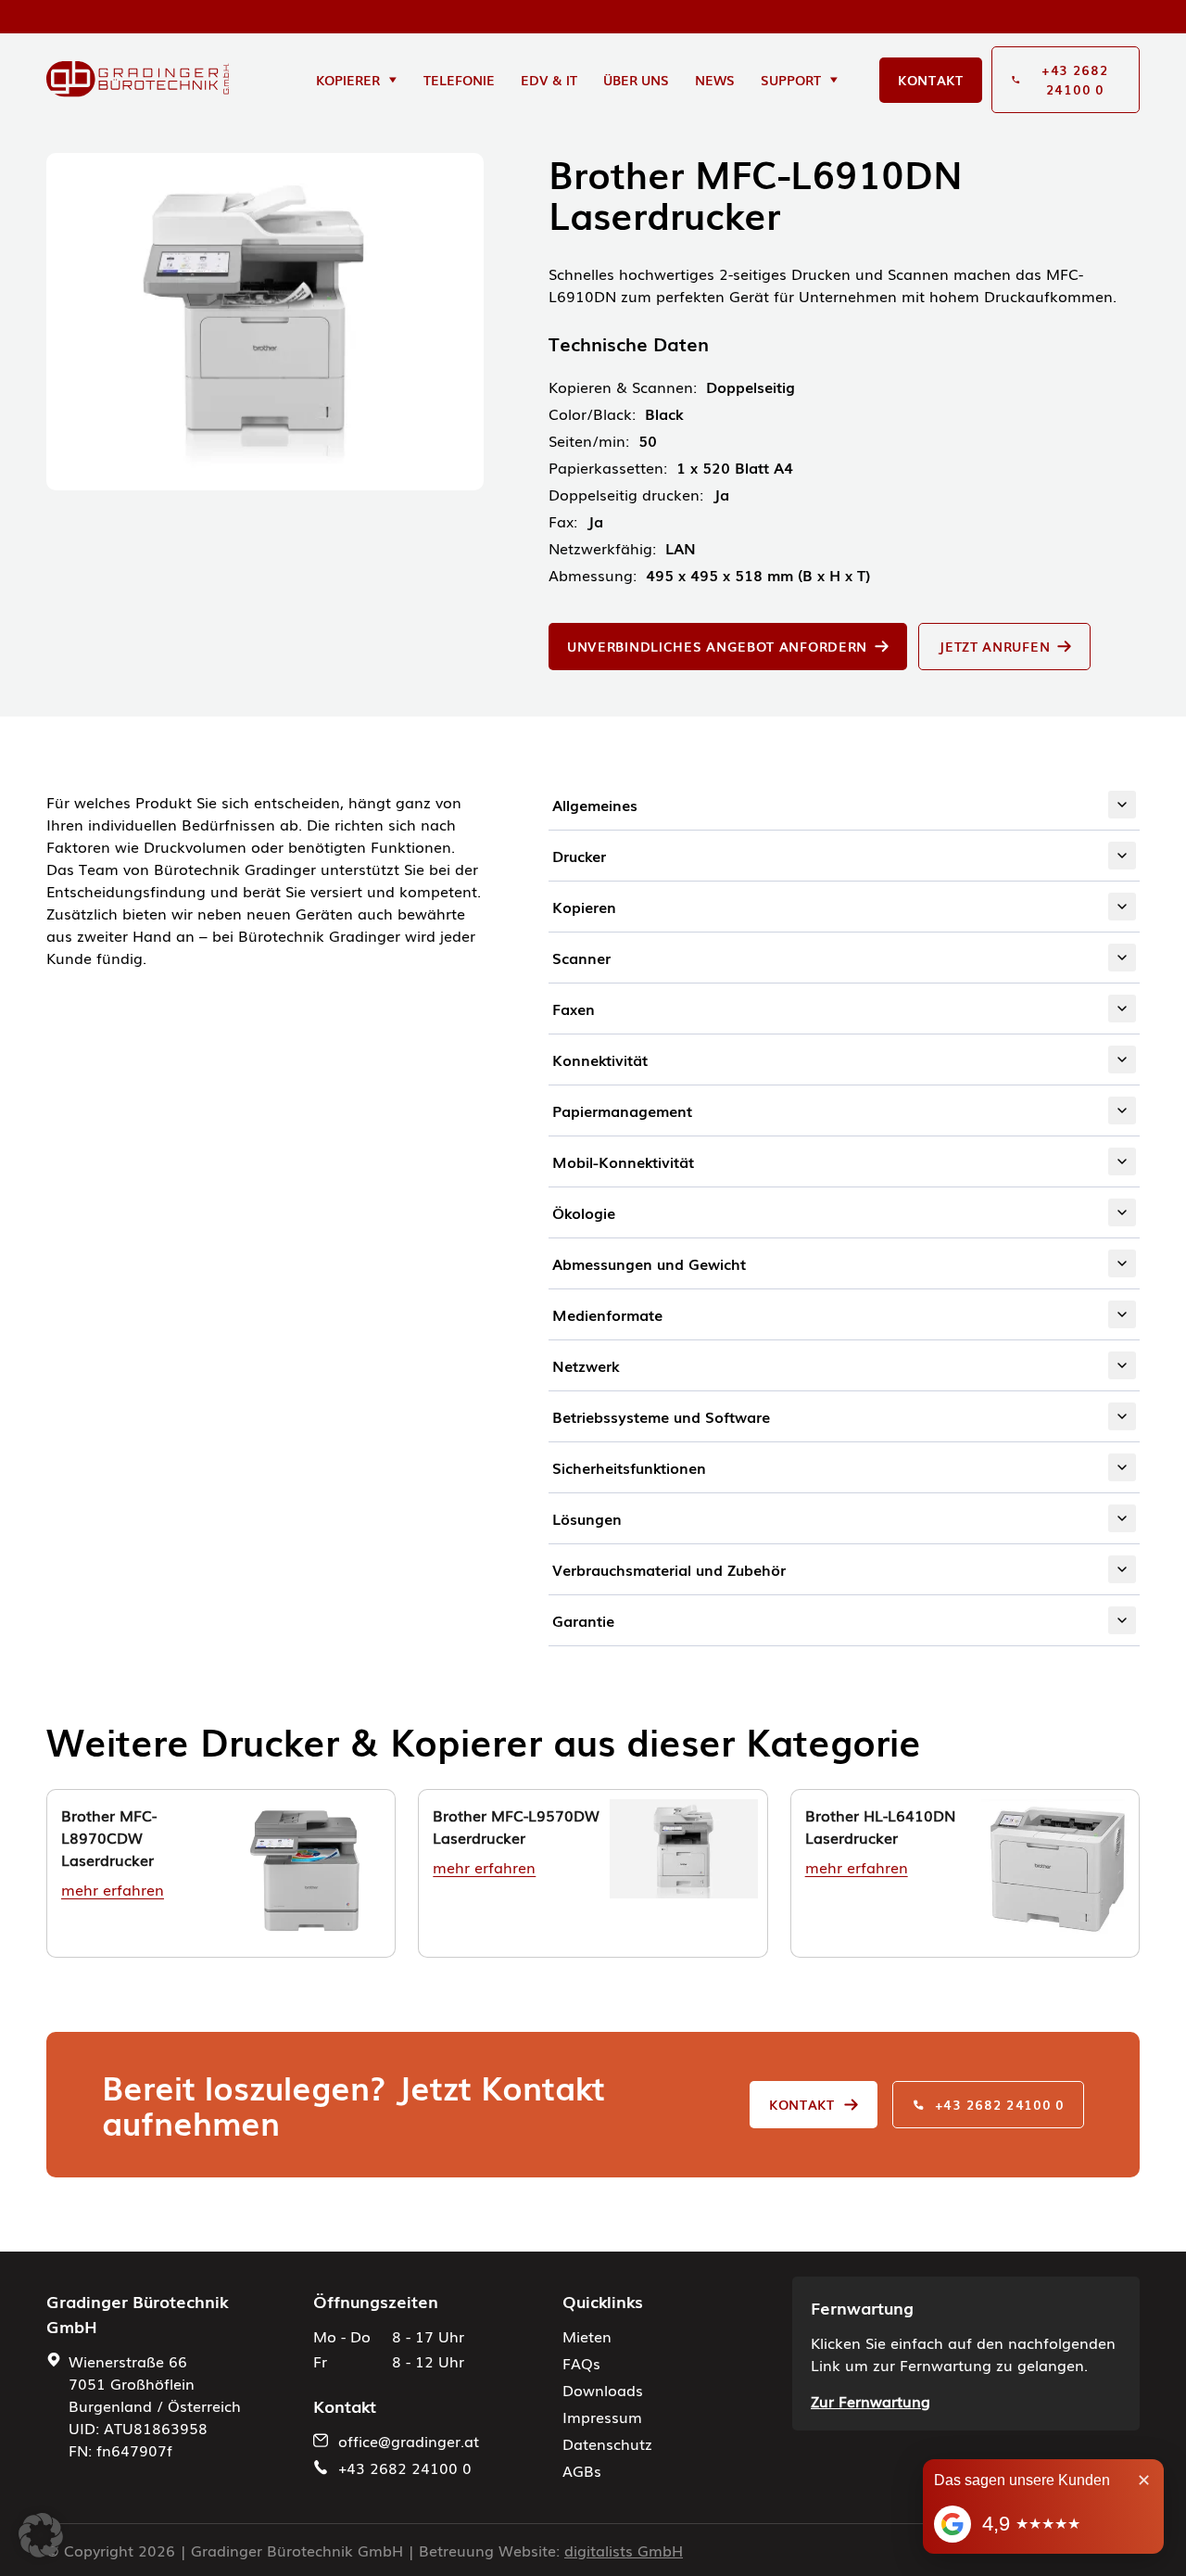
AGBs (582, 2470)
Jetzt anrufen (994, 646)
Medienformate (607, 1314)
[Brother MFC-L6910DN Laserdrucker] (138, 80)
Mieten (587, 2336)
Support (791, 80)
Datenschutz (607, 2443)
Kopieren (584, 907)
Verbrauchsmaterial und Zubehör (669, 1569)
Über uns (636, 80)
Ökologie (584, 1212)
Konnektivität (600, 1060)
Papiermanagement (622, 1110)
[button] (41, 2535)
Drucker (579, 856)
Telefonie (459, 80)
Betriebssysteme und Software (661, 1416)
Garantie (583, 1620)
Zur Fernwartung (871, 2401)
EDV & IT (549, 80)
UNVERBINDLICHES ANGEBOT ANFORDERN (717, 646)
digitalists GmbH (624, 2550)
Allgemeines (595, 805)
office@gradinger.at (409, 2441)
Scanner (581, 958)
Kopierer (348, 80)
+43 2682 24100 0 (1000, 2104)
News (715, 80)
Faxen (574, 1009)
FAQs (581, 2363)
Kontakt (931, 80)
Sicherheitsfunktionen (629, 1467)
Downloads (603, 2390)
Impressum (602, 2417)
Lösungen (587, 1518)
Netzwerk (586, 1365)
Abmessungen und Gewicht (649, 1263)
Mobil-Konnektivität (623, 1161)
